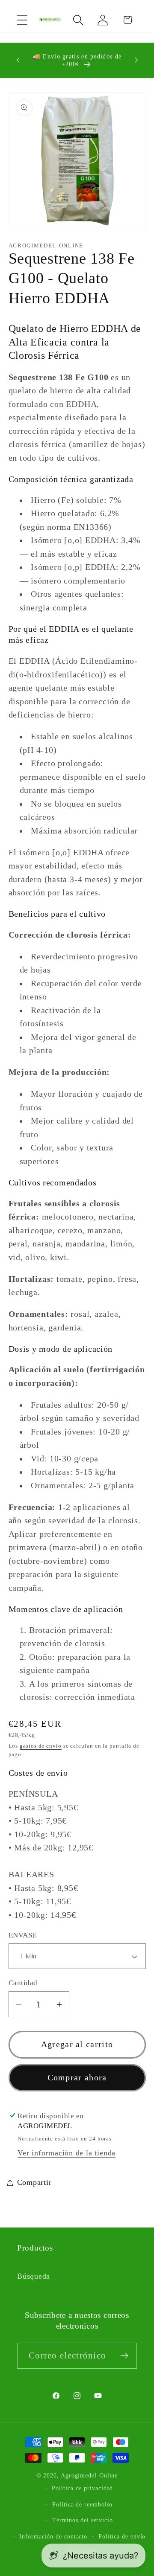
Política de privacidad (82, 2488)
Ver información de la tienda (67, 2153)
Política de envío (122, 2536)
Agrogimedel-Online (89, 2475)
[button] (22, 20)
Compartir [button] (34, 2182)
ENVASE (23, 1935)
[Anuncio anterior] (18, 60)
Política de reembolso (82, 2504)
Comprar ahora (77, 2078)
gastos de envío (41, 1746)
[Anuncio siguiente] (136, 60)
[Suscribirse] (124, 2356)
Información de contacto (53, 2536)
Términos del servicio (83, 2520)
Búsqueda (34, 2276)
